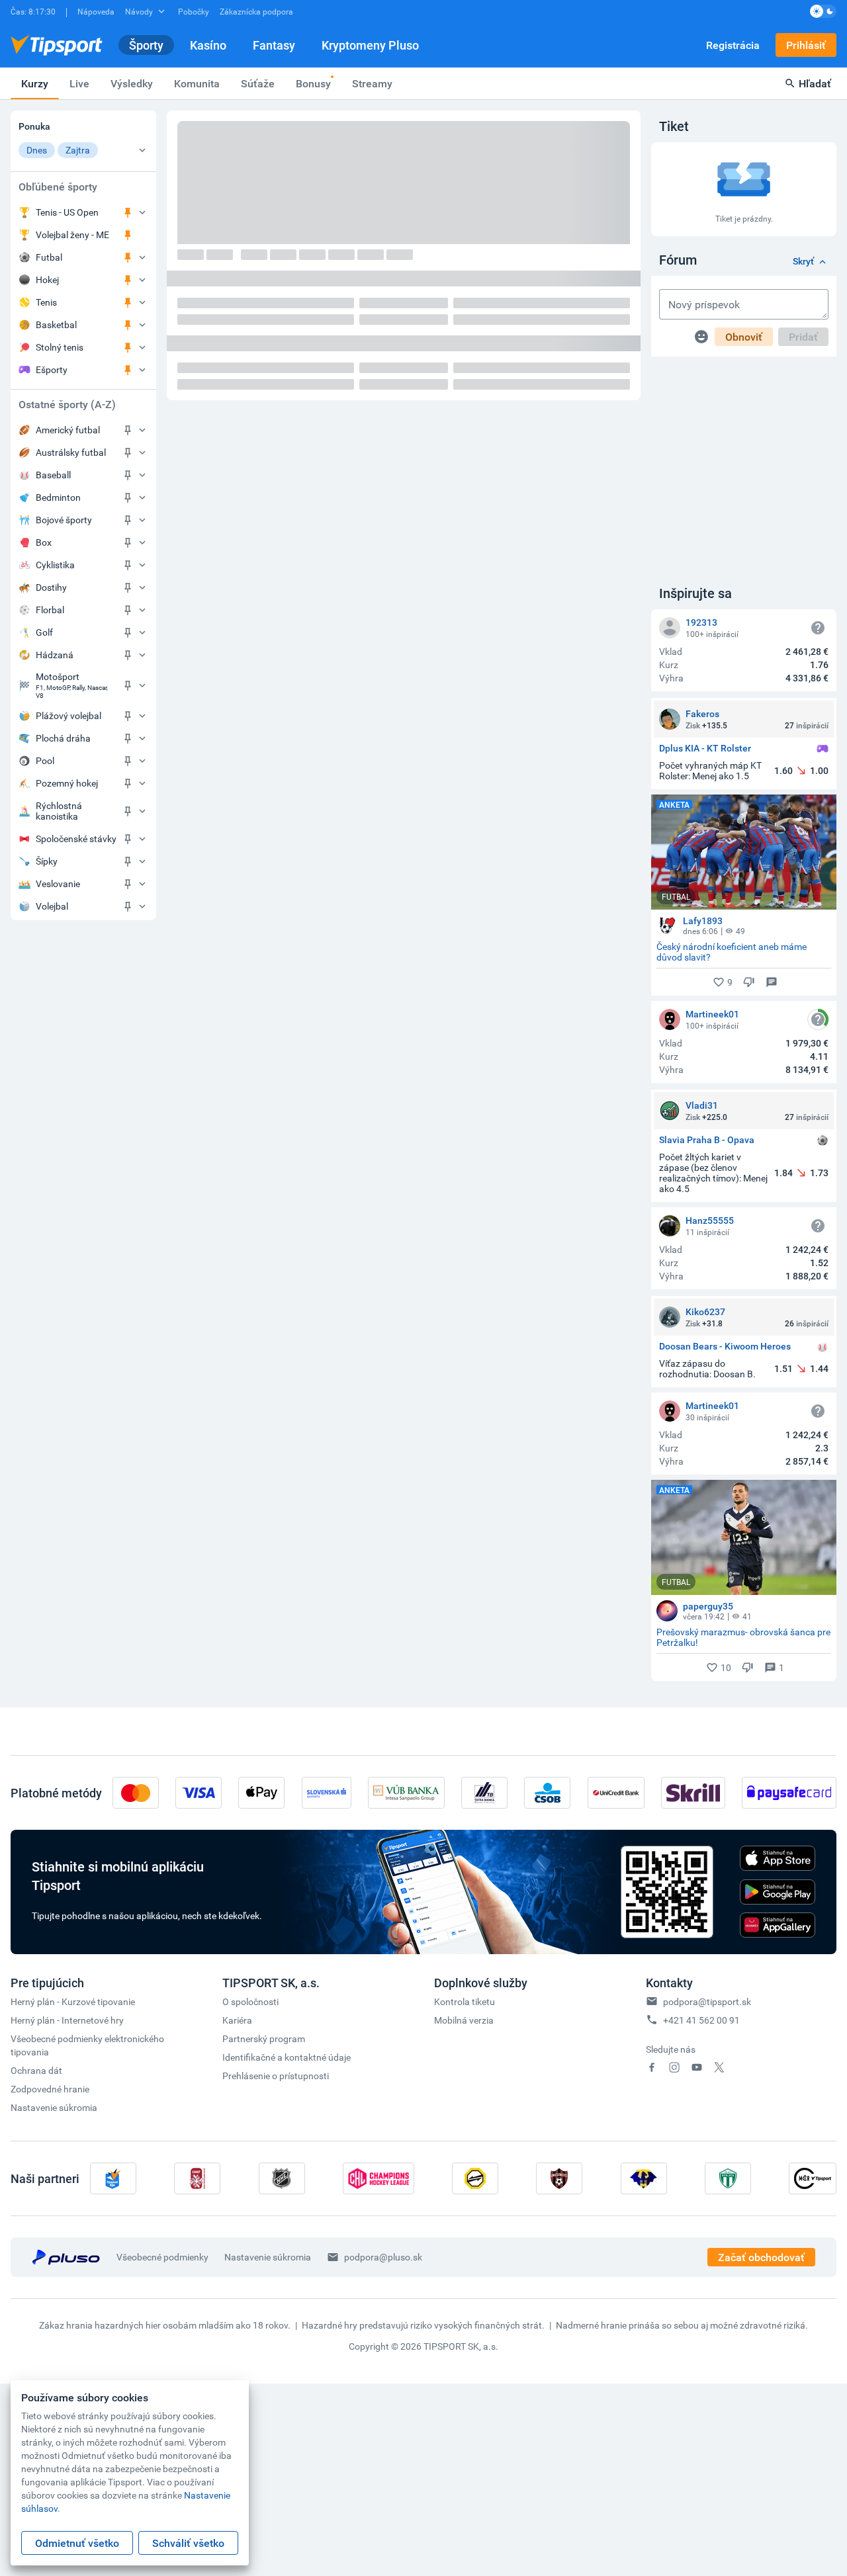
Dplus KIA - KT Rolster (705, 749)
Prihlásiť (806, 45)
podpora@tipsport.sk (707, 2001)
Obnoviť (744, 337)
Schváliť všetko (188, 2543)
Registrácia (733, 45)
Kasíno (208, 45)
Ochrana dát (36, 2070)
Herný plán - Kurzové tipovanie (73, 2001)
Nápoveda (96, 11)
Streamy (372, 83)
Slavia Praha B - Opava (707, 1140)
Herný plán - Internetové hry (67, 2020)
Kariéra (237, 2020)
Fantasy (274, 45)
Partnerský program (264, 2039)
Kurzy (35, 83)
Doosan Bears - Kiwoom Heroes (725, 1347)
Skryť (803, 262)
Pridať (803, 337)
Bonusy (313, 83)
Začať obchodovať (761, 2257)
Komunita (197, 83)
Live (79, 83)
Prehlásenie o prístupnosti (276, 2076)
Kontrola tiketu (465, 2001)
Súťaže (258, 83)
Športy (146, 45)
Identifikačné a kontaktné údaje (287, 2057)
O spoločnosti (250, 2001)
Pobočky (194, 11)
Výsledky (132, 83)
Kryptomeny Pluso (370, 45)
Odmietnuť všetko (77, 2543)
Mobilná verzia (464, 2020)
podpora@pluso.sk (383, 2257)
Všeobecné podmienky (162, 2257)
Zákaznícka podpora (256, 11)
